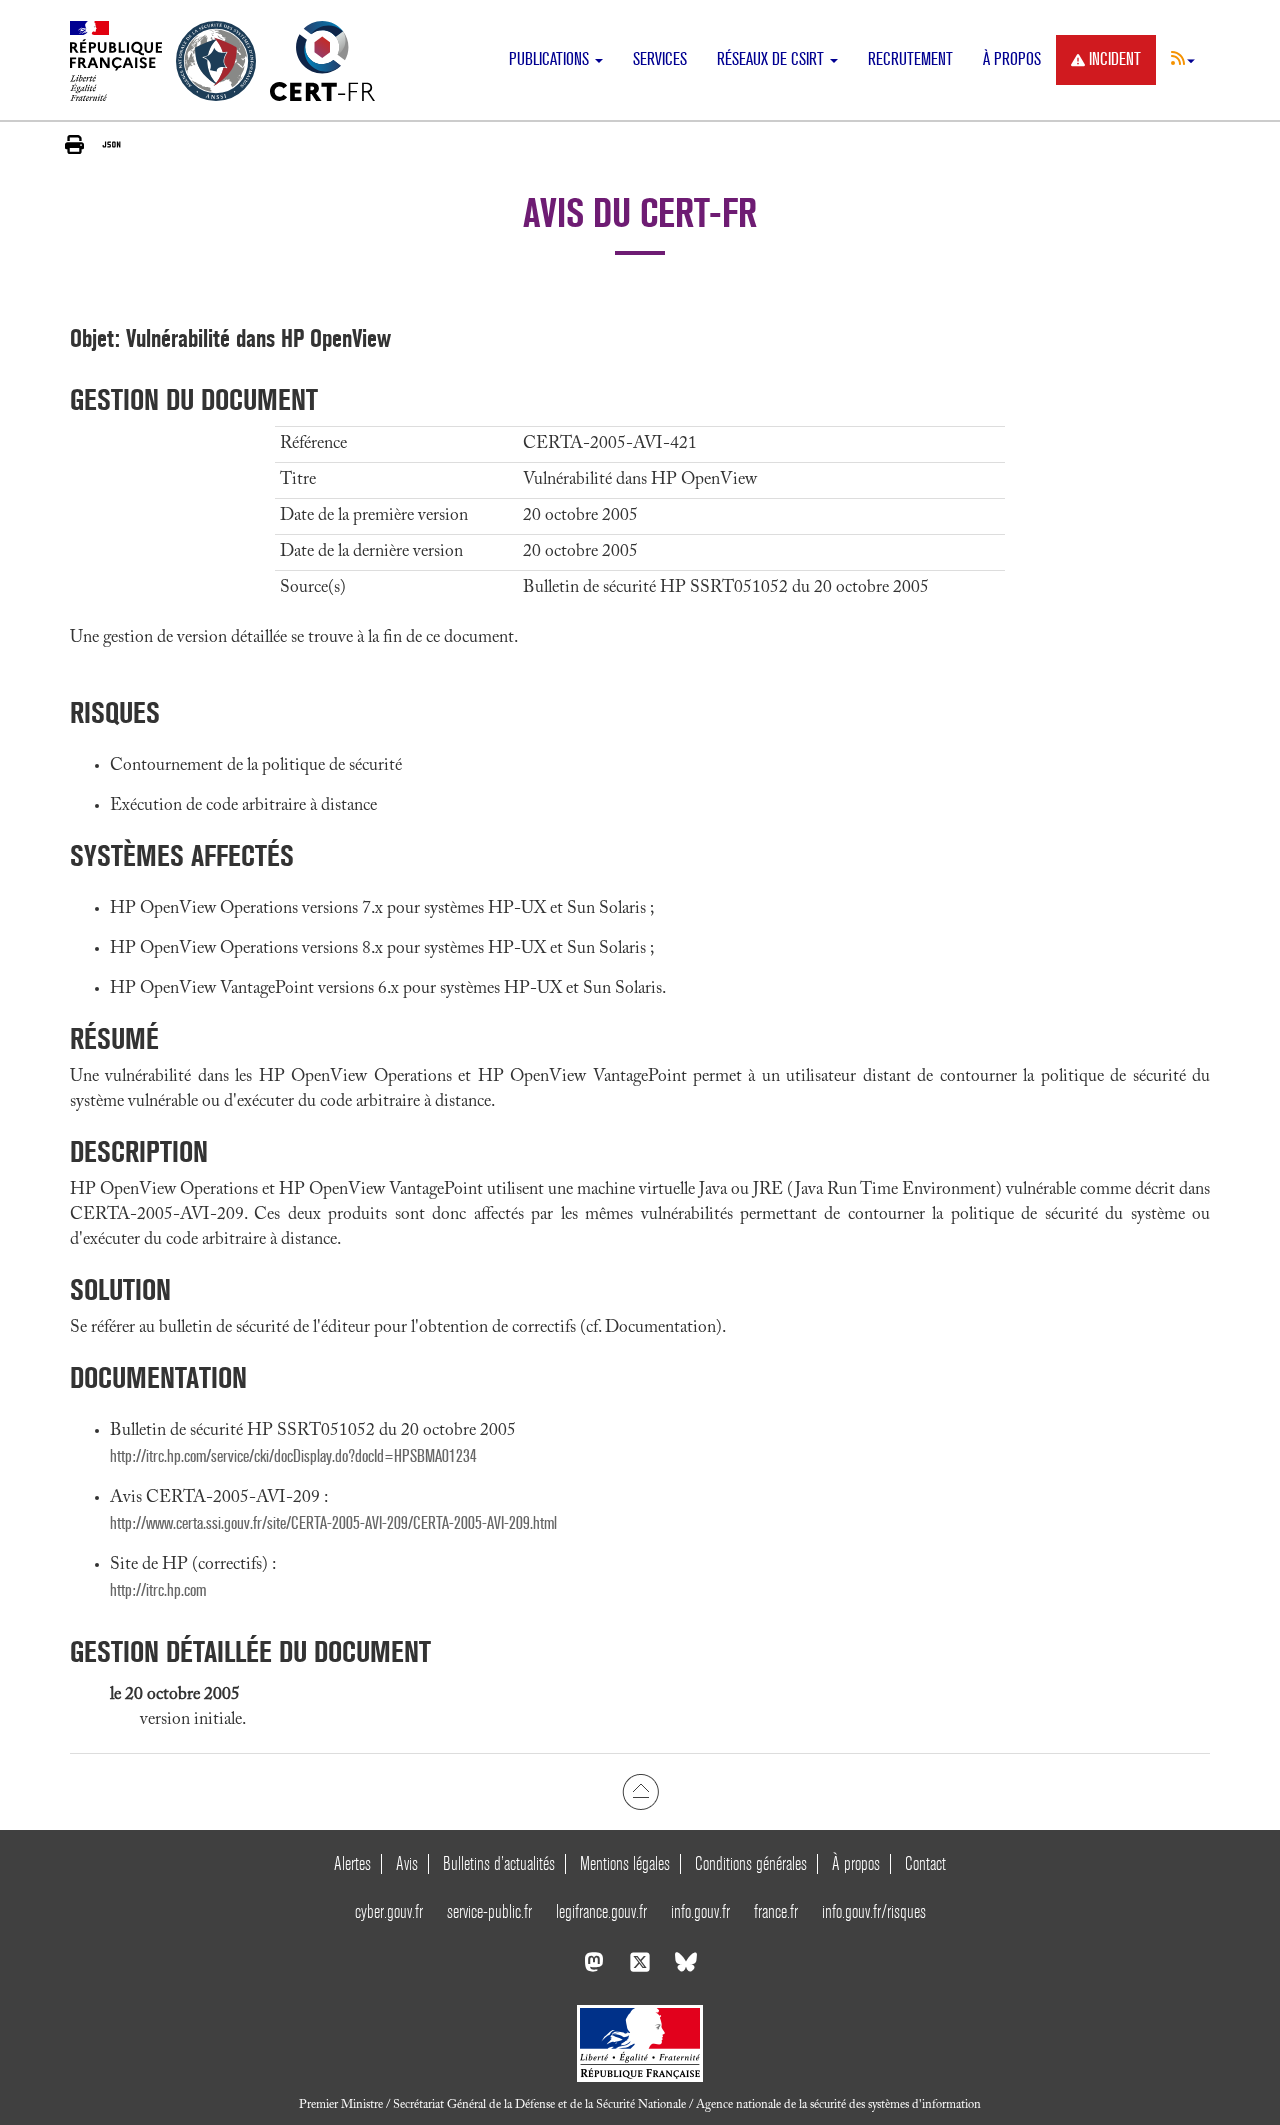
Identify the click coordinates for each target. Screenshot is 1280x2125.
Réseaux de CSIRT (772, 59)
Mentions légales (625, 1863)
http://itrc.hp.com (158, 1590)
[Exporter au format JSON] (111, 144)
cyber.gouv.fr (389, 1911)
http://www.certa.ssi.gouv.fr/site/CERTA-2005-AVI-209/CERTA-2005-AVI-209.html (333, 1523)
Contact (925, 1863)
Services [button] (660, 59)
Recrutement (910, 59)
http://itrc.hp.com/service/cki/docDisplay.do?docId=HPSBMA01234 (293, 1456)
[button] (1183, 58)
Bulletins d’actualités (499, 1863)
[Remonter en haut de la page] (640, 1791)
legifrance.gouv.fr (601, 1911)
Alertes (352, 1863)
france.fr (776, 1911)
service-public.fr (489, 1911)
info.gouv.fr (700, 1911)
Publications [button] (551, 59)
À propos (1012, 59)
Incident (1115, 59)
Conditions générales (751, 1863)
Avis (407, 1863)
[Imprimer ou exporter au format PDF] (74, 144)
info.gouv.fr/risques (874, 1911)
